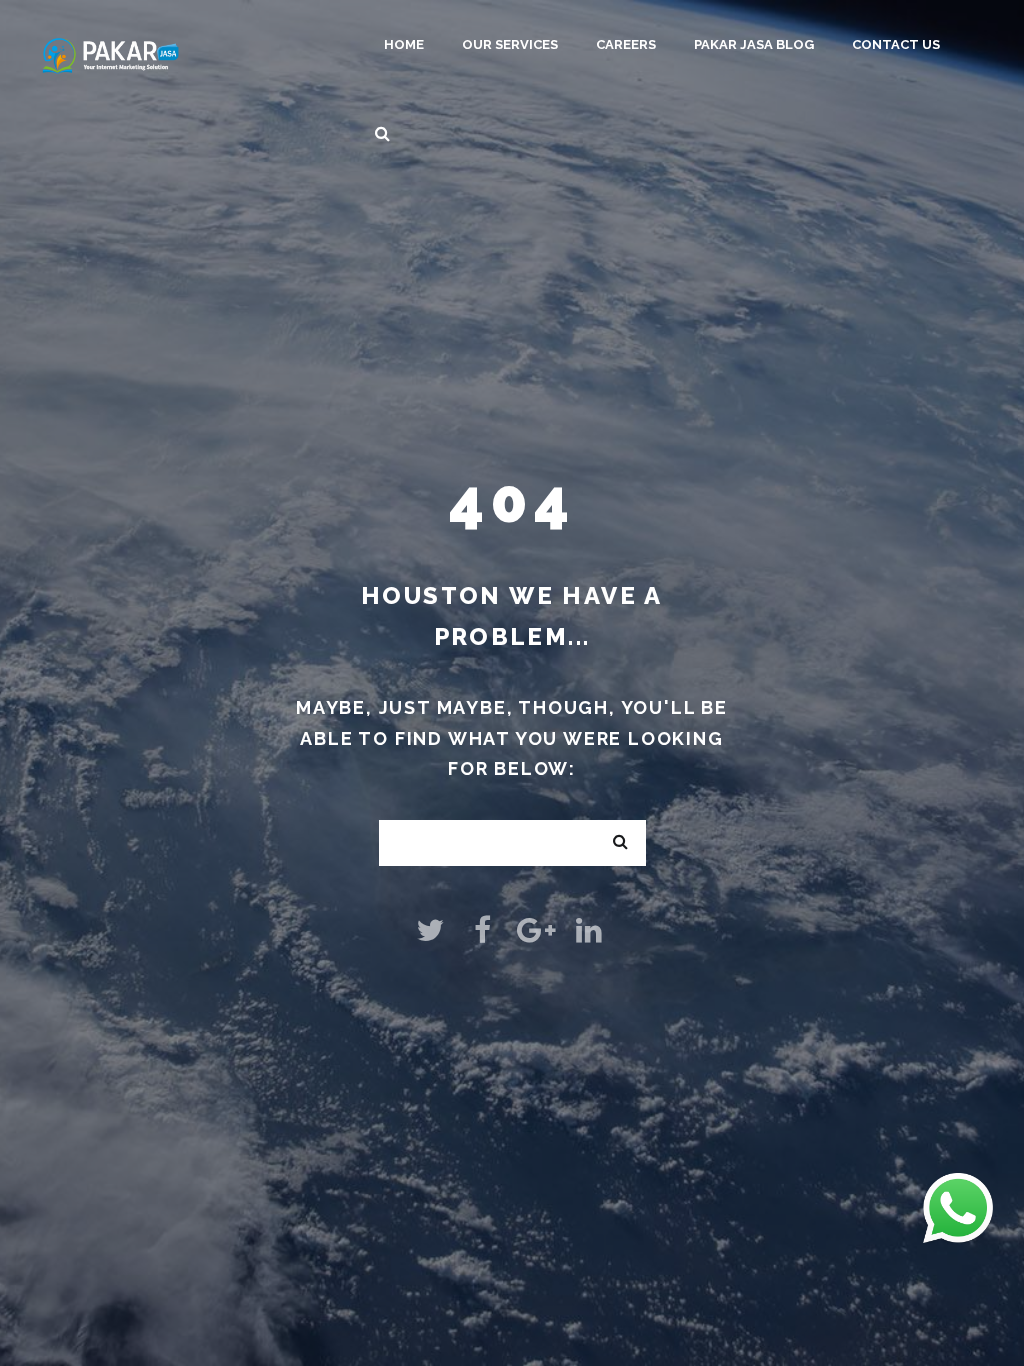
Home (404, 44)
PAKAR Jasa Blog (754, 44)
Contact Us (896, 44)
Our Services (510, 44)
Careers (626, 44)
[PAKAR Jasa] (110, 53)
